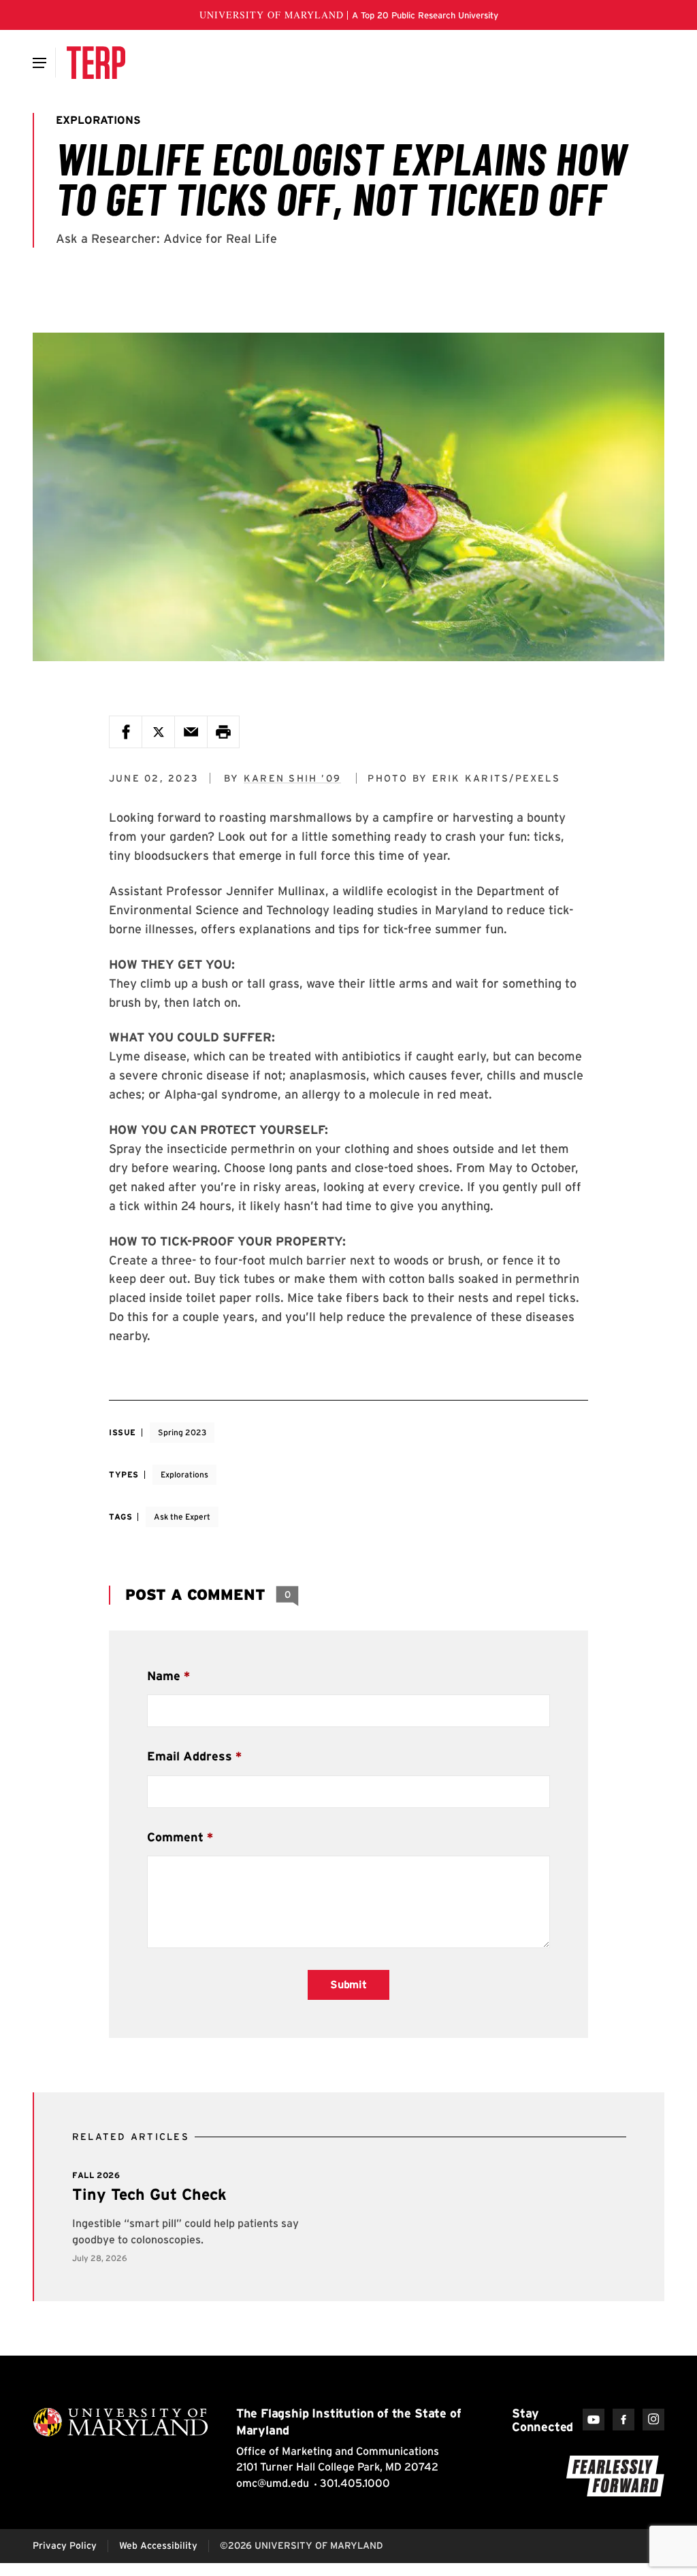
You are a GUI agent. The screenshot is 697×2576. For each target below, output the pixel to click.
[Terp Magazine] (96, 63)
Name (164, 1676)
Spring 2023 (182, 1432)
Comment (175, 1837)
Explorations (184, 1474)
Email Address (190, 1756)
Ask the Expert (182, 1517)
